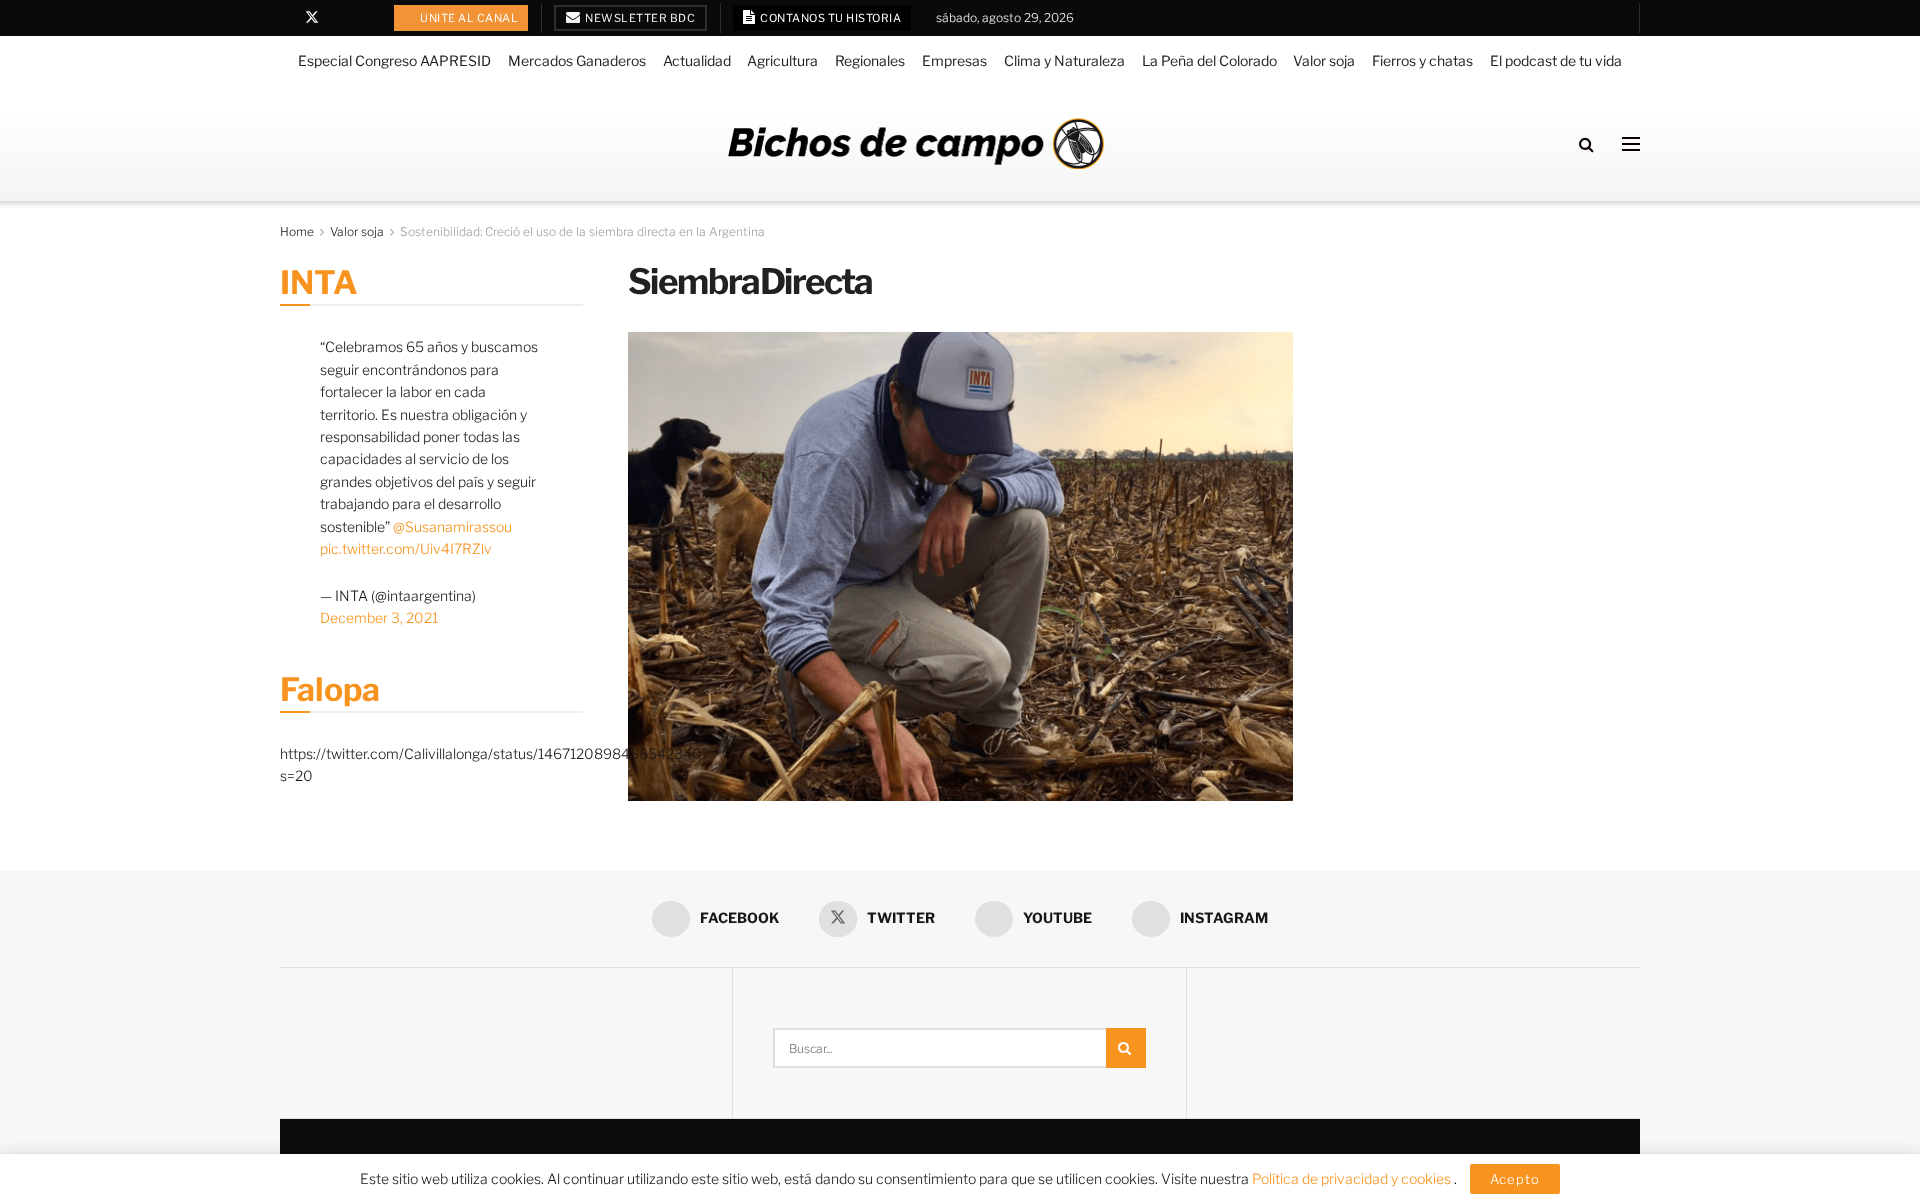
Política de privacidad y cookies (1353, 1178)
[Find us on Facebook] (285, 18)
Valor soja (1324, 60)
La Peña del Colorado (1209, 60)
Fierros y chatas (1422, 60)
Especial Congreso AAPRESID (394, 60)
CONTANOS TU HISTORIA (830, 18)
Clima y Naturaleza (1064, 60)
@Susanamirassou (452, 526)
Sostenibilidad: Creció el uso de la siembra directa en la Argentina (582, 231)
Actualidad (697, 60)
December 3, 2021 (379, 617)
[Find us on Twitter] (312, 18)
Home (297, 231)
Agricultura (782, 60)
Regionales (870, 60)
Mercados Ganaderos (577, 60)
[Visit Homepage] (916, 143)
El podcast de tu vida (1556, 60)
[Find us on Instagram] (363, 18)
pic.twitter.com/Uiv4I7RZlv (406, 548)
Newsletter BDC (639, 18)
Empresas (954, 60)
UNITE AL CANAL (468, 18)
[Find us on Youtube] (338, 18)
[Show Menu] (1631, 144)
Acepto (1515, 1179)
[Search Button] (1586, 144)
